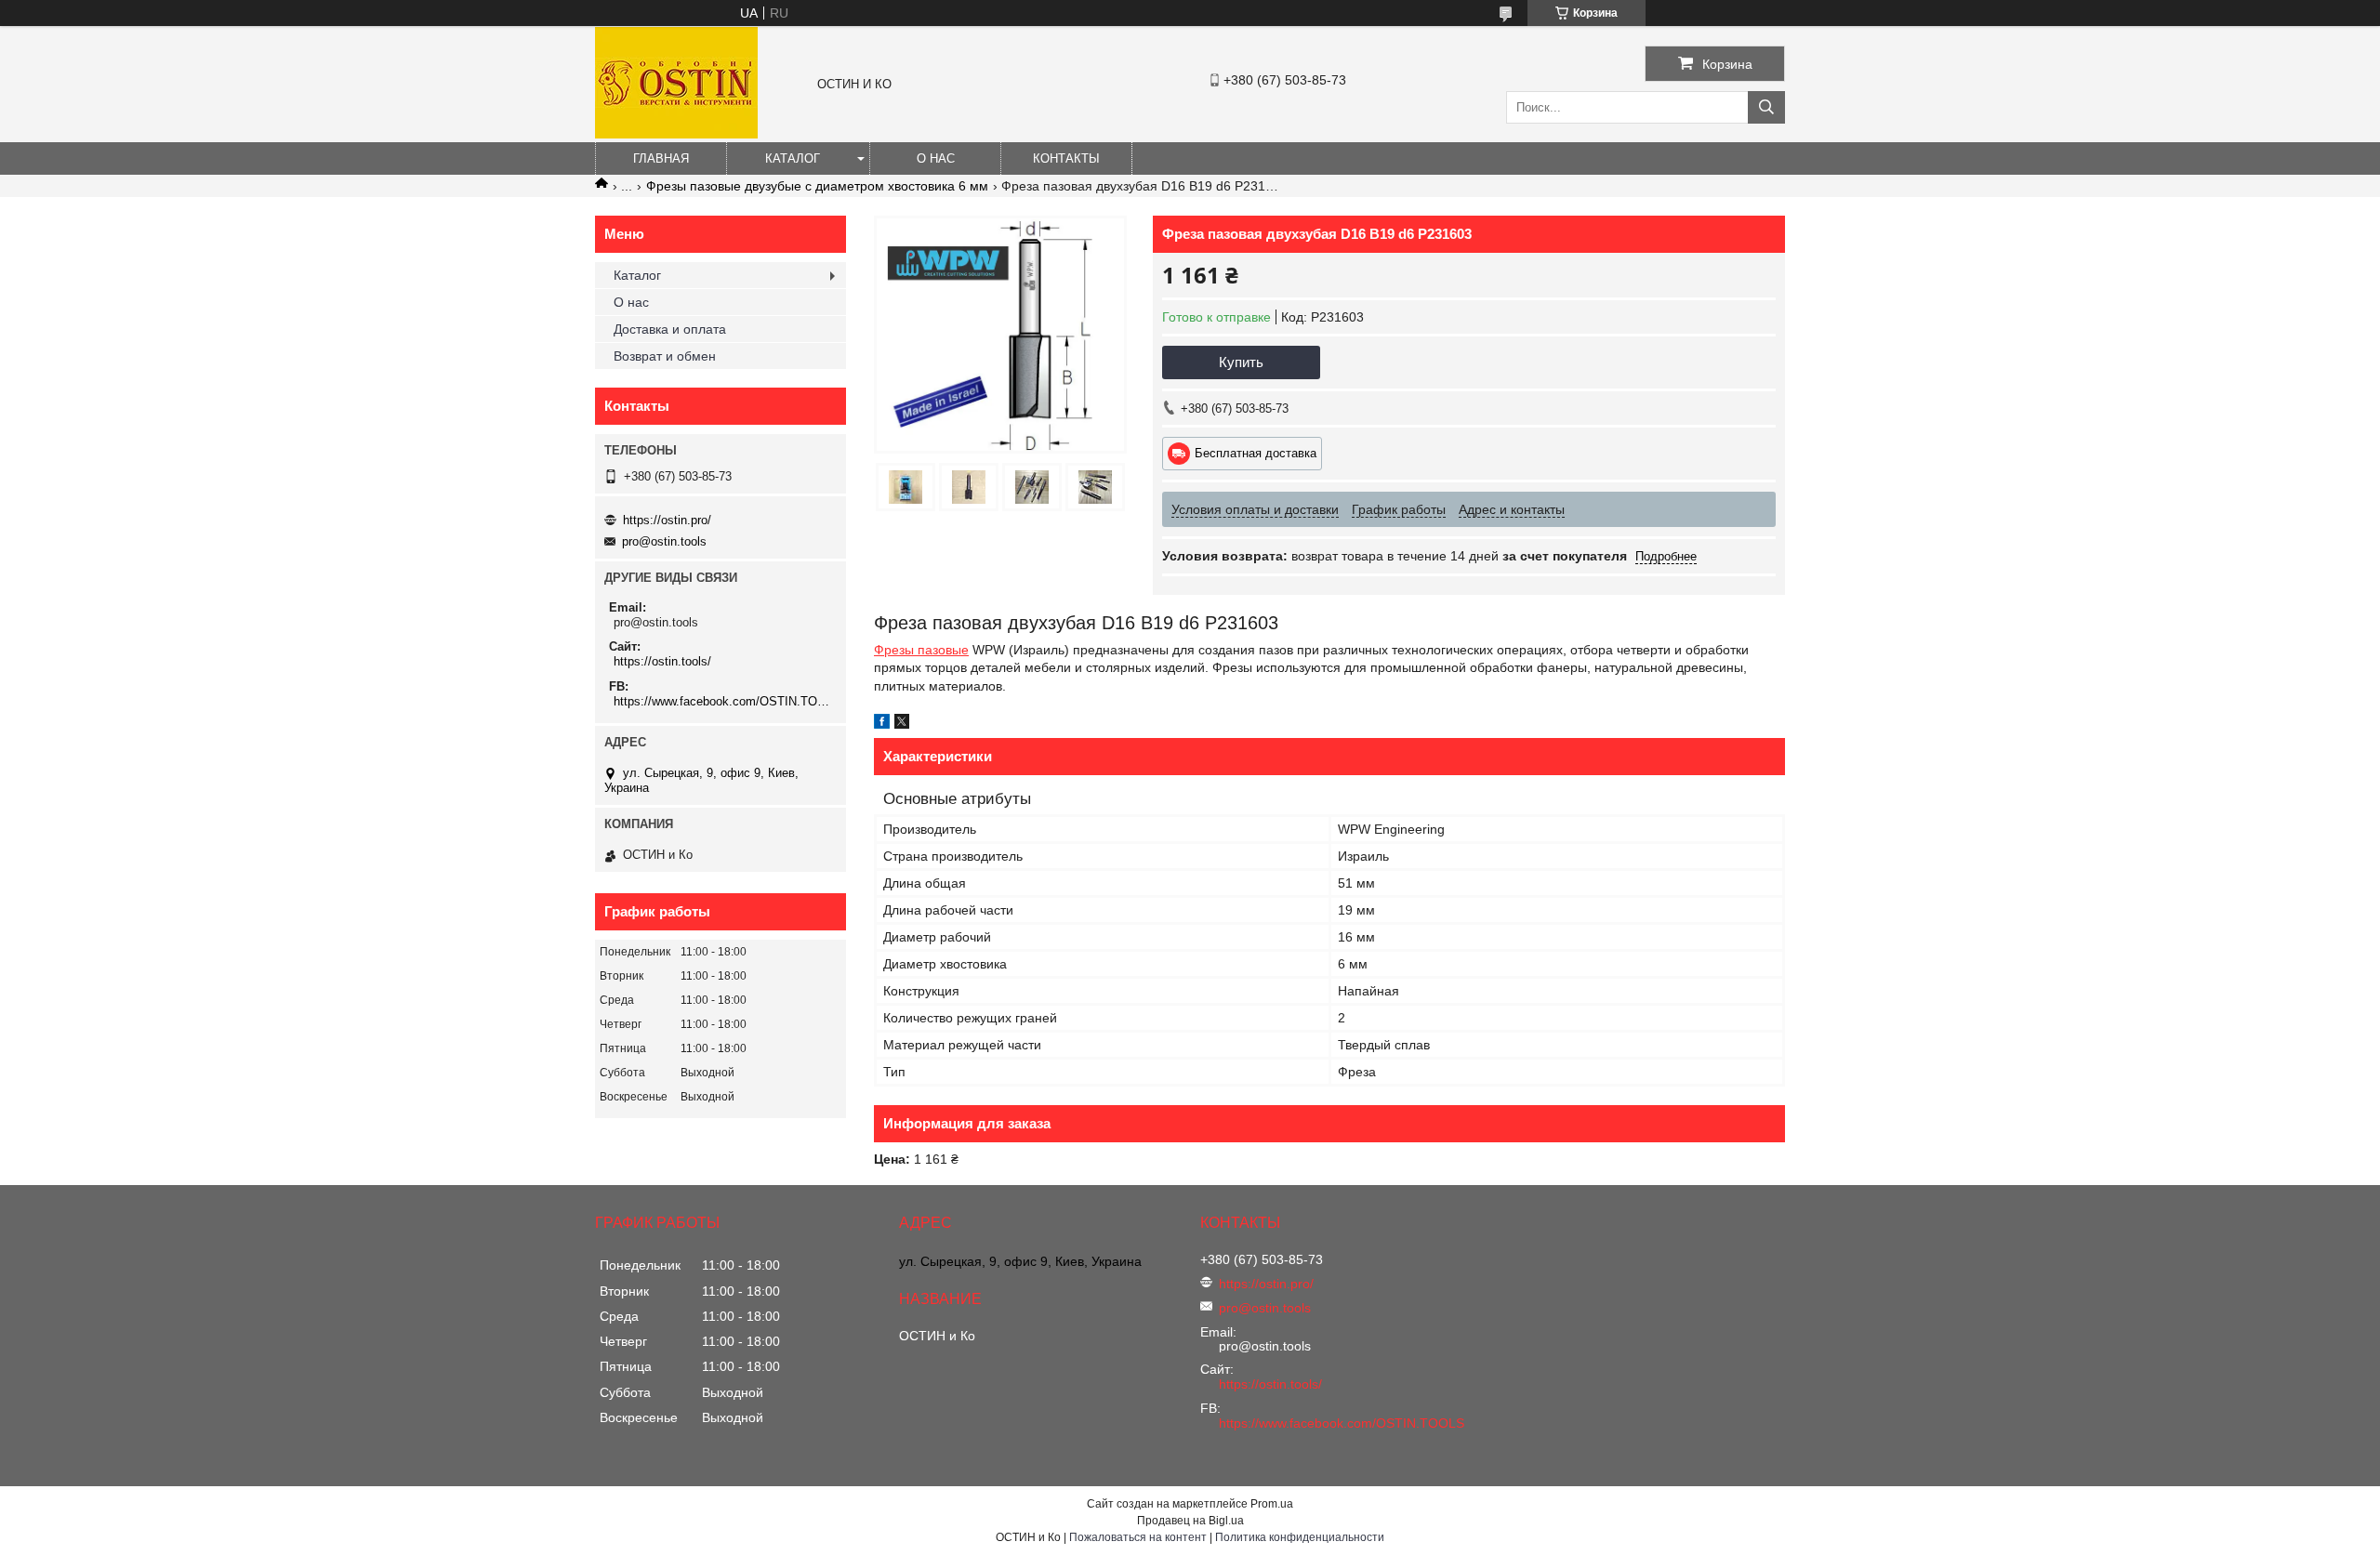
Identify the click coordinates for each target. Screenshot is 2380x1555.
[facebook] (882, 724)
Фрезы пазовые (921, 650)
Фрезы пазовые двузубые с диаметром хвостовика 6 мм (817, 186)
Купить (1241, 362)
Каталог (793, 158)
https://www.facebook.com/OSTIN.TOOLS (723, 701)
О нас (936, 158)
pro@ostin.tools (664, 541)
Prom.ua (1272, 1504)
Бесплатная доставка (1256, 453)
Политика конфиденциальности (1300, 1537)
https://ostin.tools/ (662, 661)
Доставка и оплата (670, 329)
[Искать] (1766, 107)
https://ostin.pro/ (667, 520)
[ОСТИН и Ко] (676, 134)
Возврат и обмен (665, 356)
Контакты (1066, 158)
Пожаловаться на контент (1138, 1537)
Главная (661, 158)
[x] (902, 724)
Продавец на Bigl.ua (1190, 1521)
